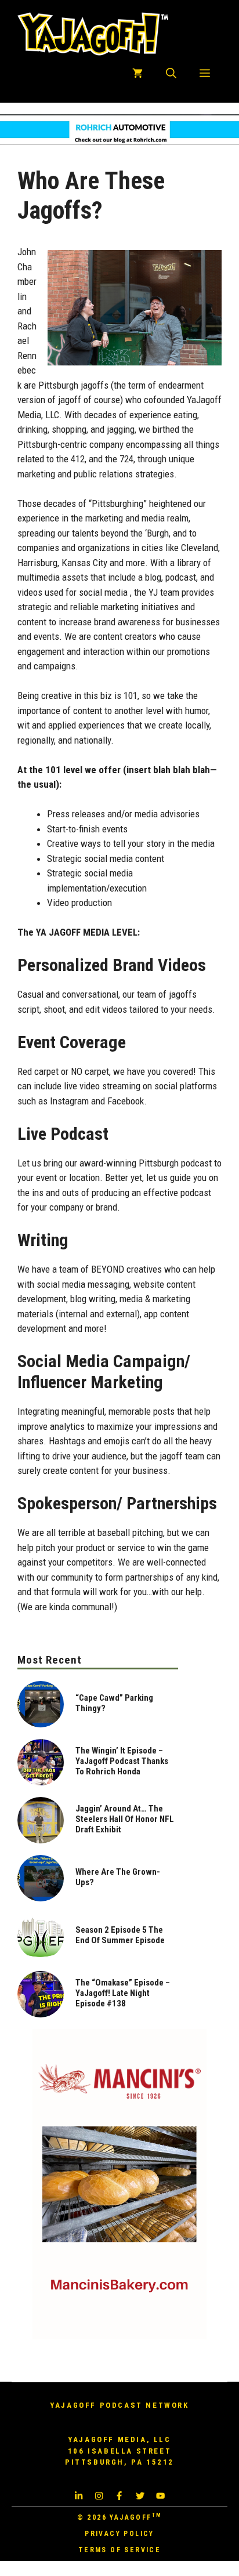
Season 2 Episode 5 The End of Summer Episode (120, 1935)
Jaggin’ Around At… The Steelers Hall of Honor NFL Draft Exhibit (125, 1819)
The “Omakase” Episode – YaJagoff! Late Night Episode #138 (123, 1993)
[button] (171, 74)
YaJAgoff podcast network (119, 2405)
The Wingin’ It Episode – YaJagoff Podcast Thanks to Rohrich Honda (122, 1761)
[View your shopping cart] (137, 74)
